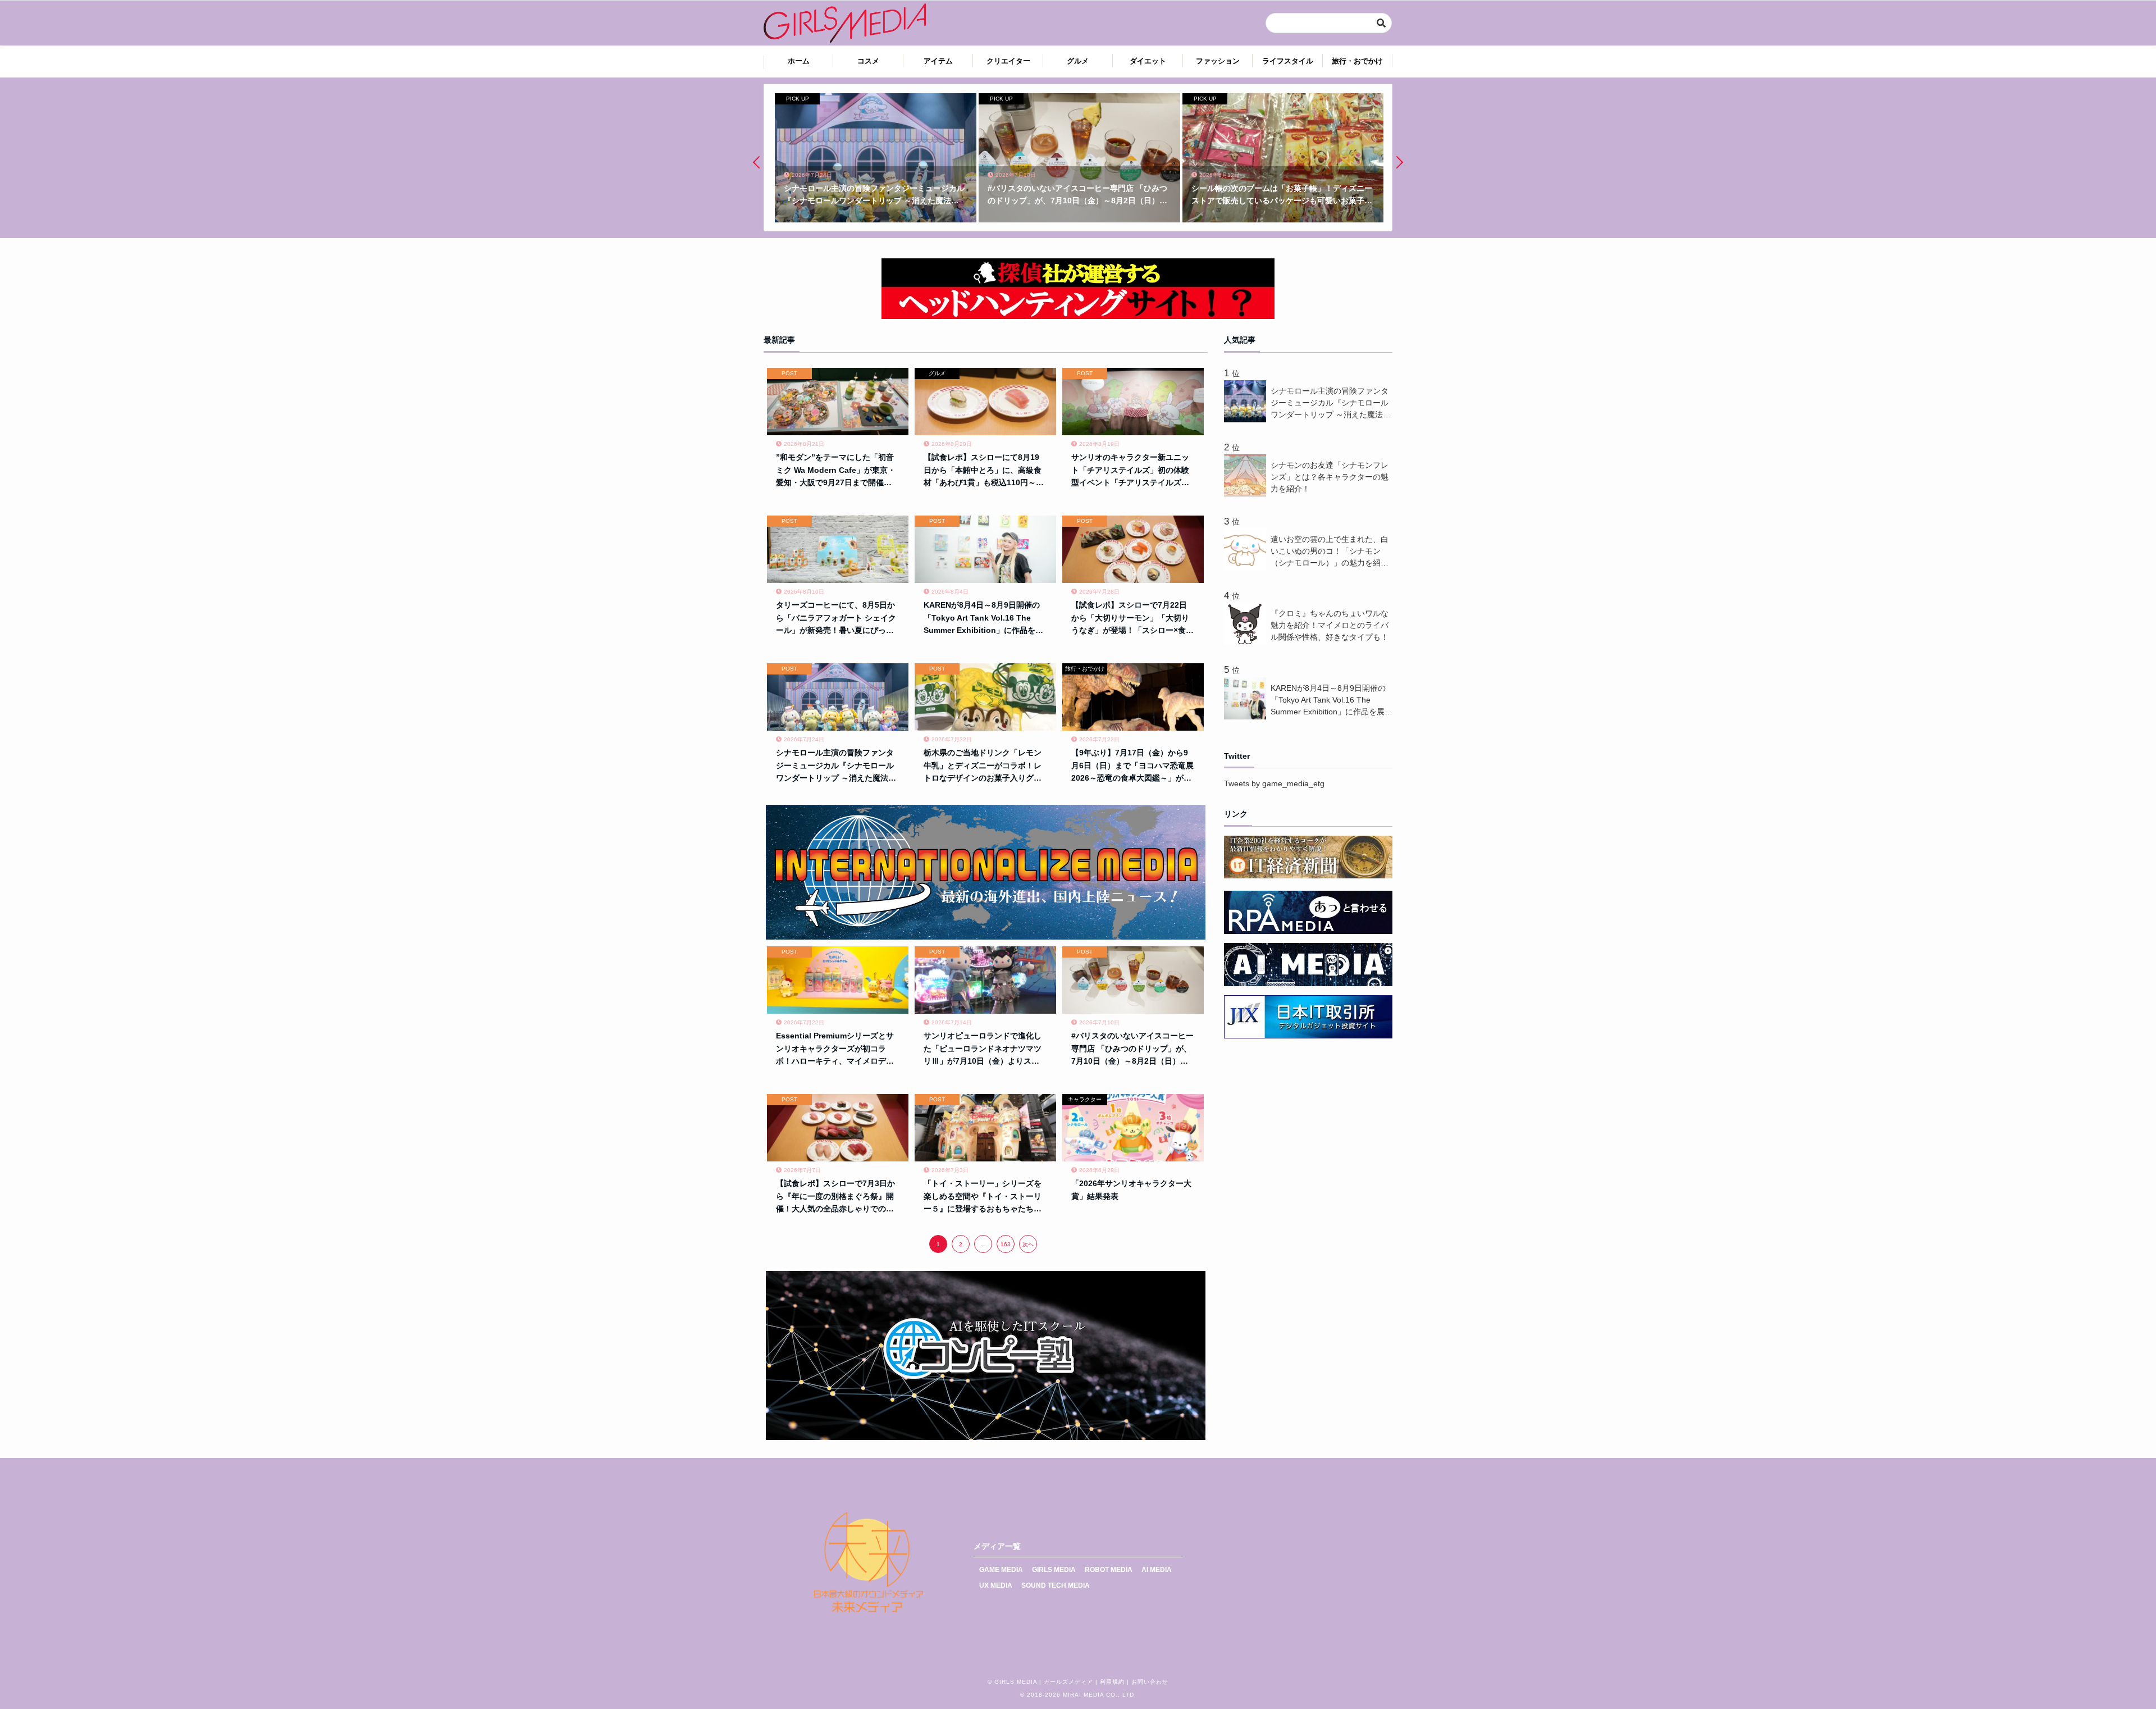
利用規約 (1112, 1682)
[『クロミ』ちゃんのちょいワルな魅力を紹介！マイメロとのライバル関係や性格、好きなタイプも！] (1247, 642)
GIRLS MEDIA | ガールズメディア (1044, 1682)
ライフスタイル (1288, 61)
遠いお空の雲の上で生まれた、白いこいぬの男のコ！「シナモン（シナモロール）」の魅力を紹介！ (1330, 552)
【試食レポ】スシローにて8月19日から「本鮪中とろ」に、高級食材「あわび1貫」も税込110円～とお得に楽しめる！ (984, 471)
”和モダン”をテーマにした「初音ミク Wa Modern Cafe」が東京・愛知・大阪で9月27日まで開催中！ (836, 471)
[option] (874, 158)
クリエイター (1008, 61)
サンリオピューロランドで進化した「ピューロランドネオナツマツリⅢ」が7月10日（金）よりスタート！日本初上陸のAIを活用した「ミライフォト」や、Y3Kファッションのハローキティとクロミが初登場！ (983, 1049)
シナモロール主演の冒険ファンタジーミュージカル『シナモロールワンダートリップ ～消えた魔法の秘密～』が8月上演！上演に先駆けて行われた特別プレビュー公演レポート (837, 766)
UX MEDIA (996, 1585)
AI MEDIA (1157, 1570)
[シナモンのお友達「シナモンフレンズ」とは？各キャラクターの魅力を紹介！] (1247, 494)
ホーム (799, 61)
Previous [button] (759, 162)
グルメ (1078, 61)
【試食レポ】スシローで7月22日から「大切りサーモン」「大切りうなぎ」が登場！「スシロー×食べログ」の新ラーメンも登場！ (1132, 618)
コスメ (868, 61)
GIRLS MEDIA (1054, 1570)
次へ (1028, 1244)
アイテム (938, 61)
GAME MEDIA (1001, 1570)
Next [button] (1397, 162)
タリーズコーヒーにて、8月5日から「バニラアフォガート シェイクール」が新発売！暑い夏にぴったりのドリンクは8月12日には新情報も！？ (836, 618)
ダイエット (1148, 61)
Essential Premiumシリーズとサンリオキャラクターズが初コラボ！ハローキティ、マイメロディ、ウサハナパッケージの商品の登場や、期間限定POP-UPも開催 (835, 1049)
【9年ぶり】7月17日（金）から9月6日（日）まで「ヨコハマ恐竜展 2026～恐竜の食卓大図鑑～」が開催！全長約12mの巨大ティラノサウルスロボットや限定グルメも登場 (1132, 766)
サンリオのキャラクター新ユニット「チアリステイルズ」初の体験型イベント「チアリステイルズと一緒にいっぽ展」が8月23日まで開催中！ (1130, 471)
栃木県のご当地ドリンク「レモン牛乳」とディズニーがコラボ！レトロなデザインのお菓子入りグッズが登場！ (983, 766)
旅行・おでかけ (1357, 61)
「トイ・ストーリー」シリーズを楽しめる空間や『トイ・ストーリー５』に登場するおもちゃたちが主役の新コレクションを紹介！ (983, 1197)
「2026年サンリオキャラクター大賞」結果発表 (1131, 1190)
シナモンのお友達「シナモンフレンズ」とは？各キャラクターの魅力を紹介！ (1330, 477)
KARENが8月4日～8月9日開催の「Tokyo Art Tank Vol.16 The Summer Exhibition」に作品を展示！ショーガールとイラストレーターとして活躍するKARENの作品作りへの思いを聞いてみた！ (985, 618)
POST (789, 373)
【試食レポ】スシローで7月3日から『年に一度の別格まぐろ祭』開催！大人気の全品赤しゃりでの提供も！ (835, 1197)
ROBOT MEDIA (1109, 1570)
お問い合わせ (1150, 1682)
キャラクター (1085, 1099)
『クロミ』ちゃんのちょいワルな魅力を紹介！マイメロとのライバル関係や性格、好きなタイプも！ (1330, 625)
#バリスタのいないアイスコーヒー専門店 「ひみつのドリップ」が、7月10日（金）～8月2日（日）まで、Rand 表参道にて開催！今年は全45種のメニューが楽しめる (1132, 1049)
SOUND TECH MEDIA (1056, 1585)
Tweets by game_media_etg (1274, 783)
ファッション (1218, 61)
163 (1006, 1244)
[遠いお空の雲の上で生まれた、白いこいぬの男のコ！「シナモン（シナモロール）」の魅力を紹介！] (1247, 568)
